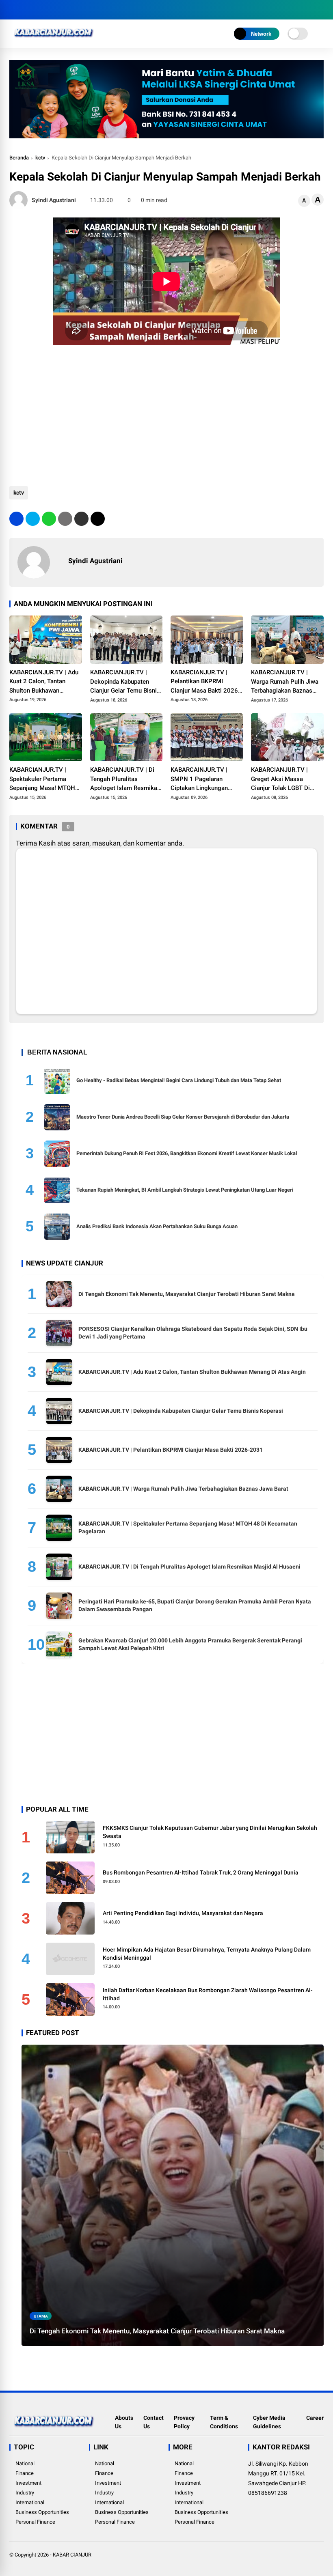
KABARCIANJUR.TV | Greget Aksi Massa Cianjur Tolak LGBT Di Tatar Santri (280, 779)
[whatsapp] (49, 519)
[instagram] (38, 10)
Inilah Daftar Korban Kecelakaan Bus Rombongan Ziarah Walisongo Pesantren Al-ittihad (208, 1994)
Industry (25, 2493)
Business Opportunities (42, 2512)
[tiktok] (62, 10)
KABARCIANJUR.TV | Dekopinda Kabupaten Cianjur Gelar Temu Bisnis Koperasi (125, 682)
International (30, 2502)
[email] (81, 519)
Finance (25, 2473)
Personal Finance (35, 2522)
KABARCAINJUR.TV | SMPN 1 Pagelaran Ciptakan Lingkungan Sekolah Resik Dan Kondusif (199, 779)
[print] (65, 519)
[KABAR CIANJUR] (54, 40)
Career (315, 2418)
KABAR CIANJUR (72, 2555)
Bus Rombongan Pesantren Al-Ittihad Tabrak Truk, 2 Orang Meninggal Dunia (201, 1872)
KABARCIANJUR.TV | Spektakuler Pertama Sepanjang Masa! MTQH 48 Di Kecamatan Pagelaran (42, 779)
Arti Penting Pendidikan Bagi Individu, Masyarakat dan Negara (183, 1913)
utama (41, 2316)
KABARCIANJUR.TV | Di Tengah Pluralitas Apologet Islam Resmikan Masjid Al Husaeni (125, 779)
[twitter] (26, 10)
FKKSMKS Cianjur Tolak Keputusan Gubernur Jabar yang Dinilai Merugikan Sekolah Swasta (210, 1832)
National (25, 2463)
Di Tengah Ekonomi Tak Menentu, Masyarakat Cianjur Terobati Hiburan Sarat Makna (187, 1294)
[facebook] (13, 10)
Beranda (19, 158)
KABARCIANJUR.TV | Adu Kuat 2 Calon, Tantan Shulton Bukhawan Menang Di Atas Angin (44, 682)
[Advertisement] (166, 413)
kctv (40, 158)
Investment (28, 2483)
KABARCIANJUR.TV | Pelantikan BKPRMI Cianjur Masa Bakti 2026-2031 (205, 682)
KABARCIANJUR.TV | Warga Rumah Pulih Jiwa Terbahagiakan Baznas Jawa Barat (285, 682)
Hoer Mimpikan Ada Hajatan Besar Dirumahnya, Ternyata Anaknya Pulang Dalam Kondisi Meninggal (207, 1954)
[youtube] (50, 10)
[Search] (321, 10)
